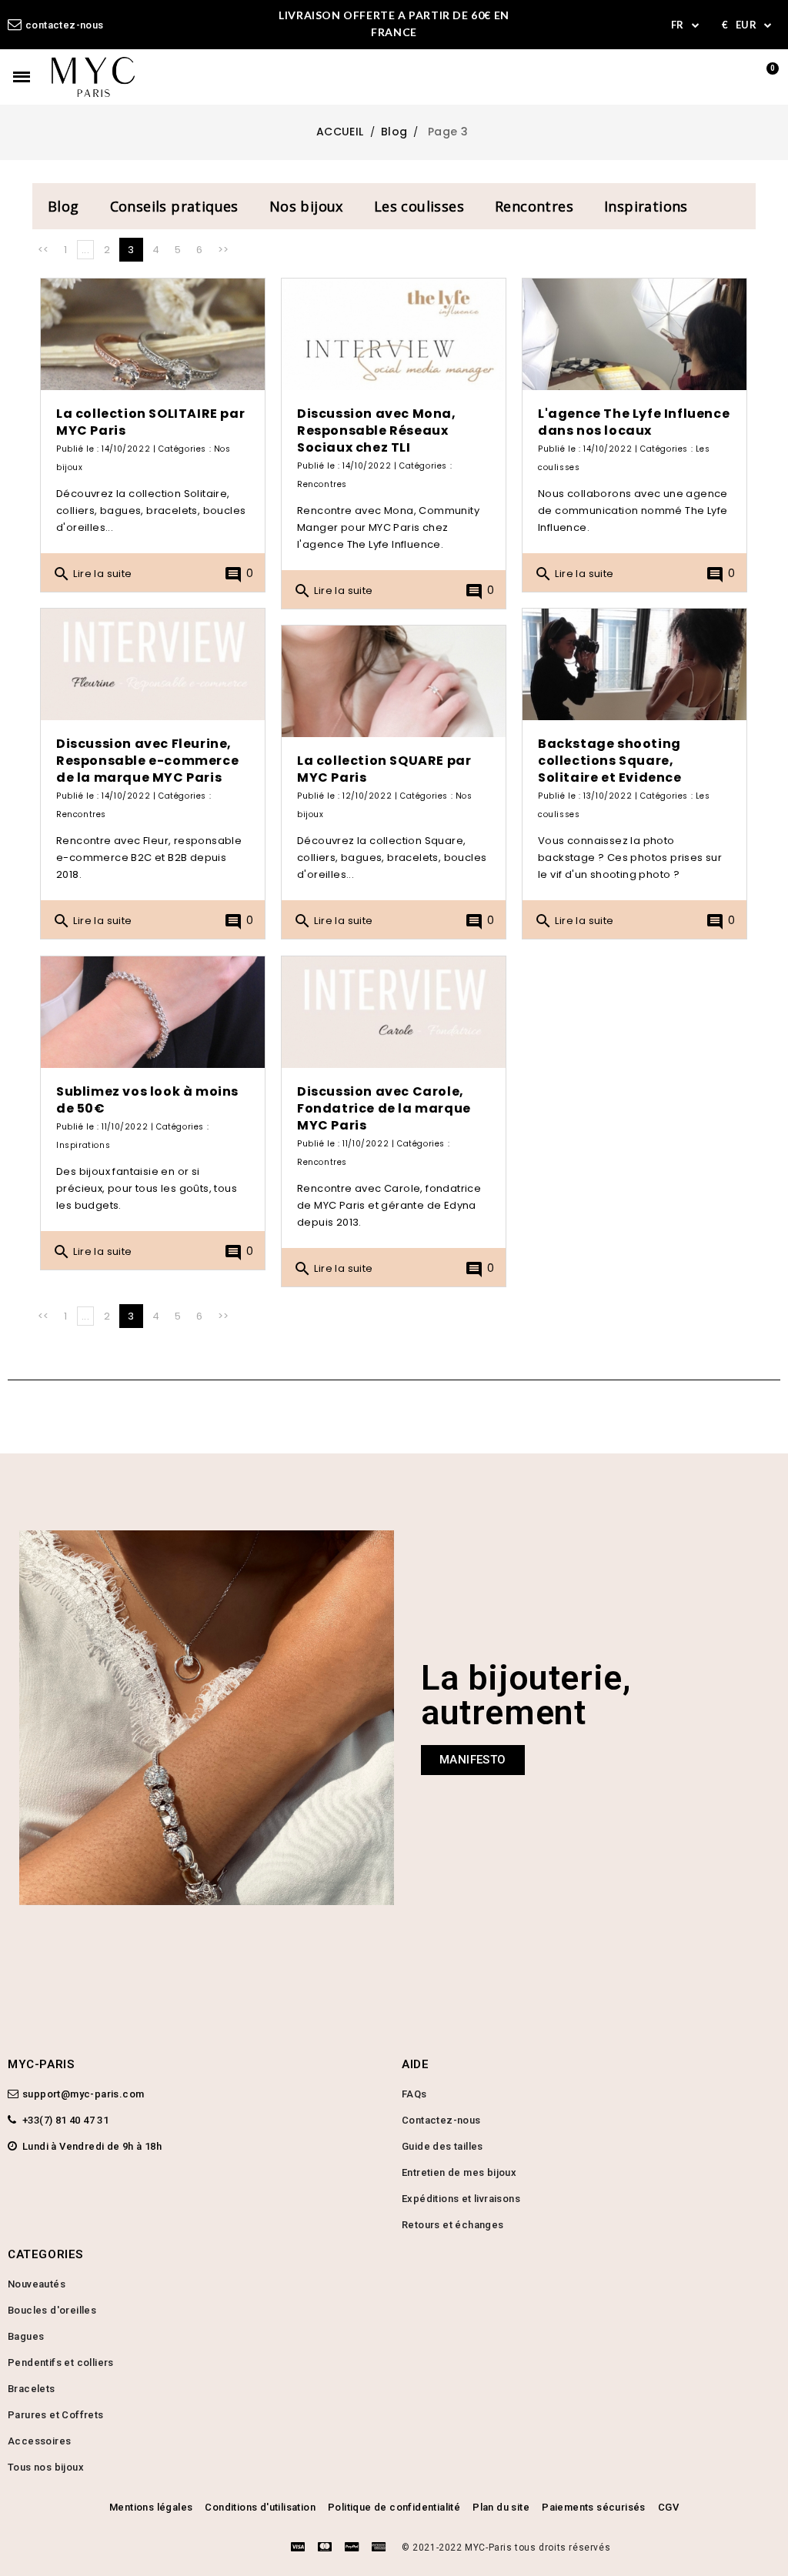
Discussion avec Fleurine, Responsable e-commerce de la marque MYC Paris (147, 761)
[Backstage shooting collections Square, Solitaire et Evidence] (634, 665)
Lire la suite (92, 574)
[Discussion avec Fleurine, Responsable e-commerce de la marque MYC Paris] (153, 665)
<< (43, 250)
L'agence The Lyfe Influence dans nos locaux (634, 422)
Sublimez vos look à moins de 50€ (147, 1100)
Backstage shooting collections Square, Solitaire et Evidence (610, 761)
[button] (473, 1760)
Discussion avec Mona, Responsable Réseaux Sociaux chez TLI (377, 430)
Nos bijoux (306, 206)
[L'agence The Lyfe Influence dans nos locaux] (634, 335)
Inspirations (646, 206)
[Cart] (766, 77)
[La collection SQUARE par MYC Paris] (394, 682)
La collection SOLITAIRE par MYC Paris (150, 422)
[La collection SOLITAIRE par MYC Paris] (153, 335)
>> (224, 250)
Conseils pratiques (174, 206)
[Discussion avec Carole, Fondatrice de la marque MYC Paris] (394, 1013)
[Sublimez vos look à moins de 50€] (153, 1013)
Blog (63, 206)
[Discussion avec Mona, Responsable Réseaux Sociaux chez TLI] (394, 335)
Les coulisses (419, 206)
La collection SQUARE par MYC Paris (384, 769)
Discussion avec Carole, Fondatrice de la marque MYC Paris (384, 1108)
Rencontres (534, 206)
